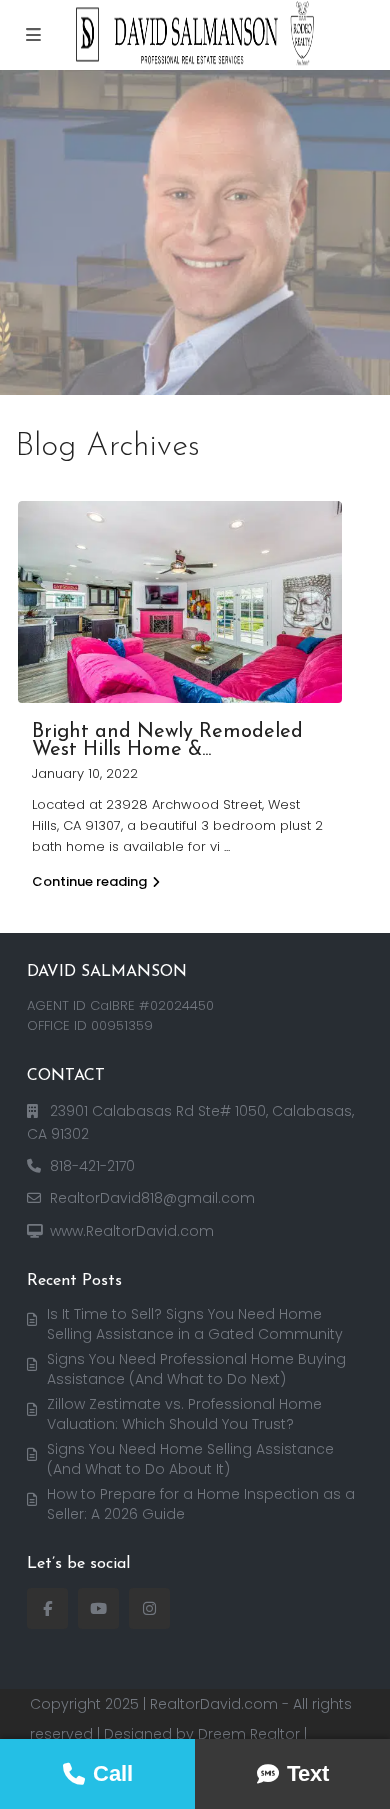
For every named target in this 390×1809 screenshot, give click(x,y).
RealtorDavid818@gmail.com (152, 1198)
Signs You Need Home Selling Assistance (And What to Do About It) (190, 1459)
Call (113, 1773)
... (227, 846)
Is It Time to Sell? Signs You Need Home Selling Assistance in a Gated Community (195, 1324)
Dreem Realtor (249, 1734)
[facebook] (47, 1608)
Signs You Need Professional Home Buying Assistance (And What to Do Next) (196, 1369)
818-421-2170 (92, 1166)
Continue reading (89, 881)
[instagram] (149, 1608)
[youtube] (98, 1608)
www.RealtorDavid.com (132, 1231)
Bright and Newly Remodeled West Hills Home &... (167, 741)
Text (308, 1773)
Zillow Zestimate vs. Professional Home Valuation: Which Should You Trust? (184, 1414)
